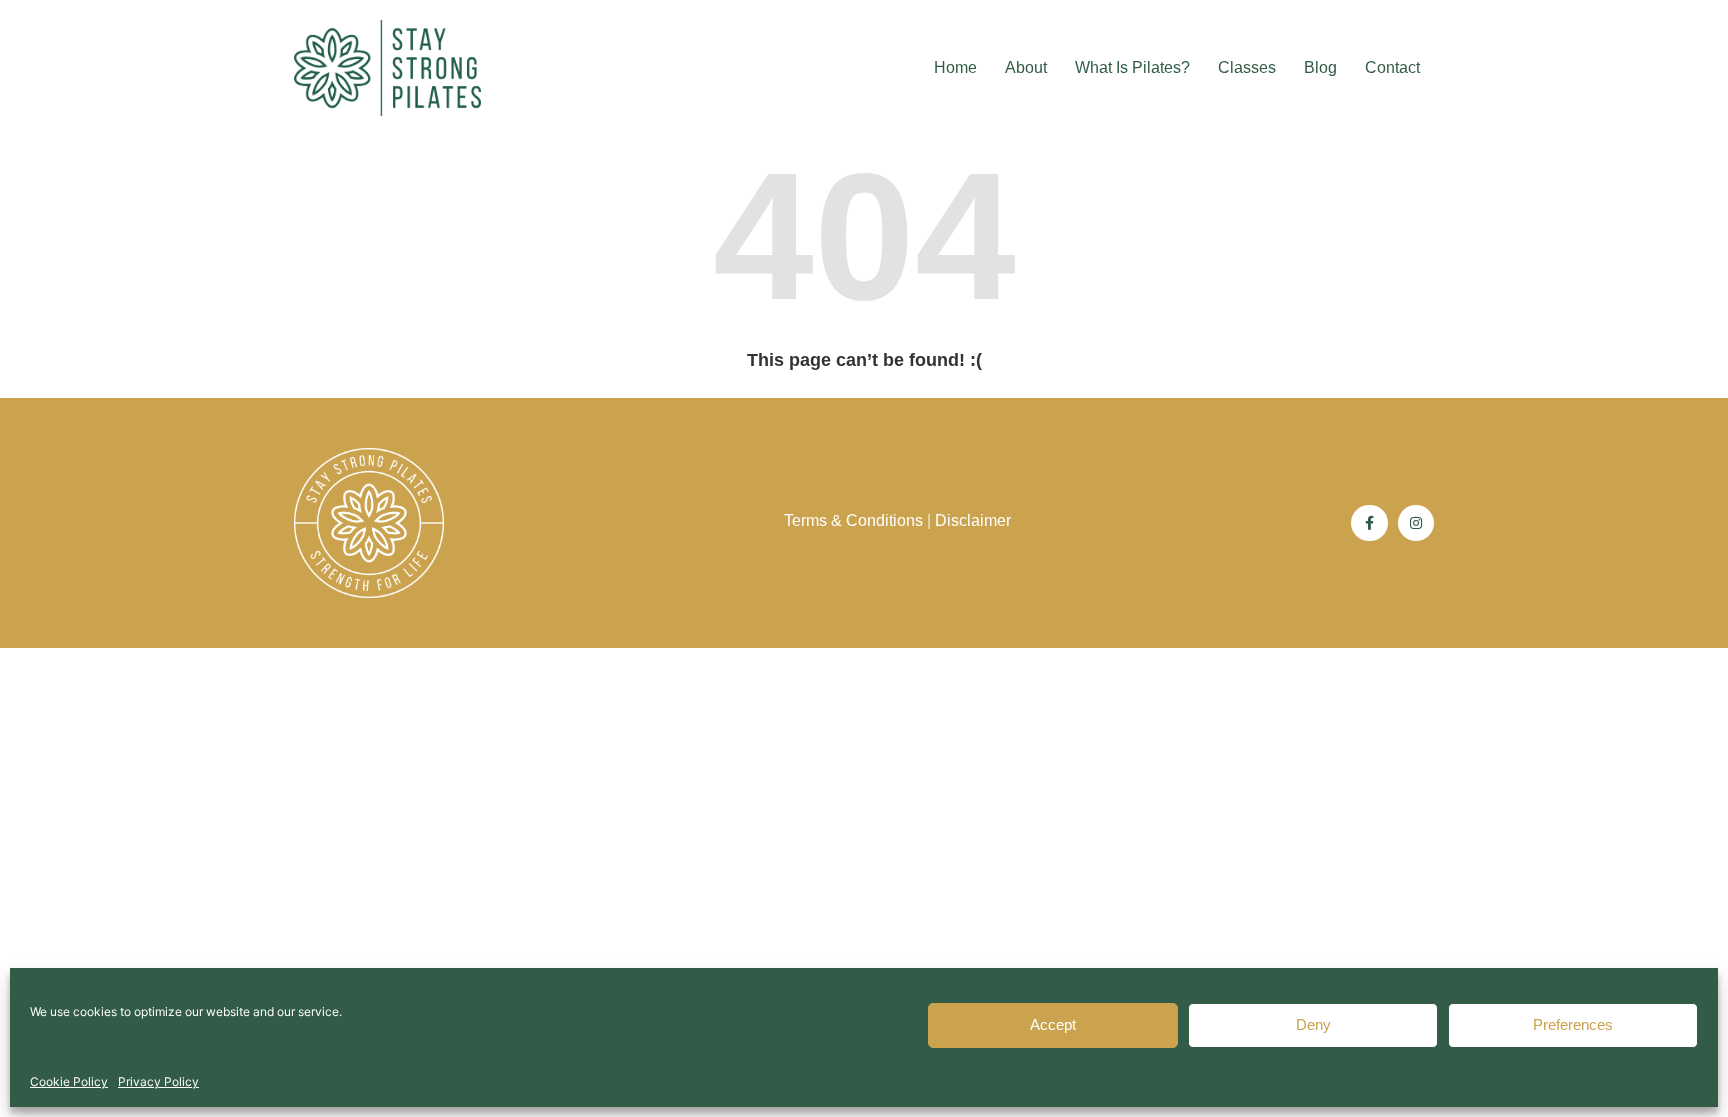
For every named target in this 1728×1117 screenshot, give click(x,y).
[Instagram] (1416, 523)
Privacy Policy (158, 1081)
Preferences (1573, 1025)
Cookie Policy (69, 1081)
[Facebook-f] (1369, 523)
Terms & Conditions (853, 520)
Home (955, 67)
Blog (1320, 67)
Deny (1313, 1025)
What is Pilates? (1132, 67)
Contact (1392, 67)
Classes (1247, 67)
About (1026, 67)
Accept (1053, 1025)
